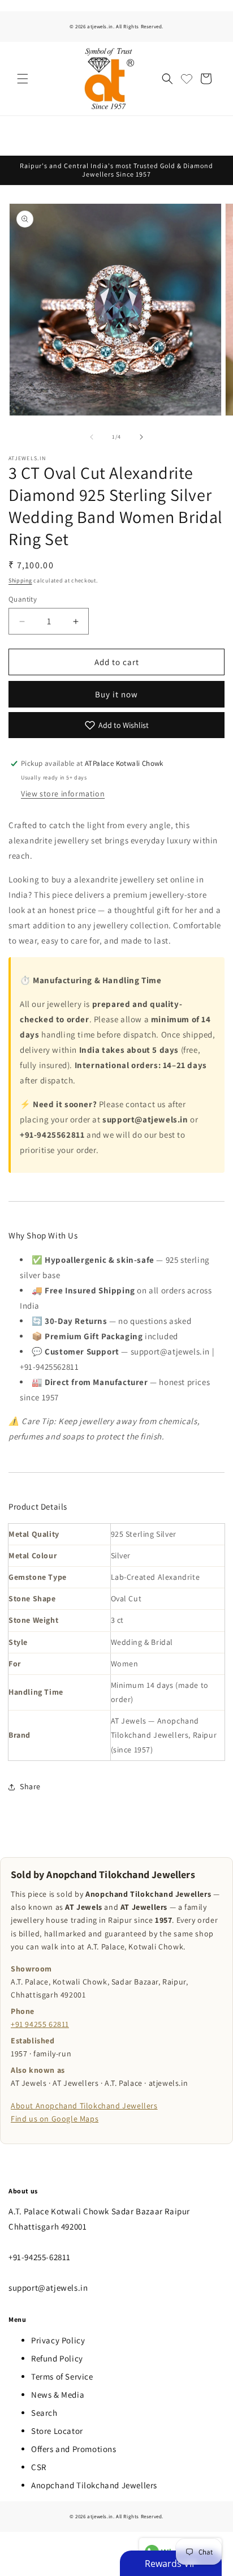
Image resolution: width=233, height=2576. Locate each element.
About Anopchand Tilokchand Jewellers (84, 2106)
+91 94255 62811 (40, 2024)
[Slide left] (92, 437)
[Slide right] (141, 437)
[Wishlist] (187, 79)
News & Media (58, 2395)
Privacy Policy (58, 2340)
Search (44, 2413)
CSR (39, 2467)
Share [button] (30, 1786)
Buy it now (116, 694)
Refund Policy (57, 2358)
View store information (63, 794)
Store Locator (57, 2431)
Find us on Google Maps (55, 2119)
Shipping (20, 580)
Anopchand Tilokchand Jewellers (94, 2485)
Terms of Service (62, 2376)
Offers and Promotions (74, 2449)
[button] (23, 79)
